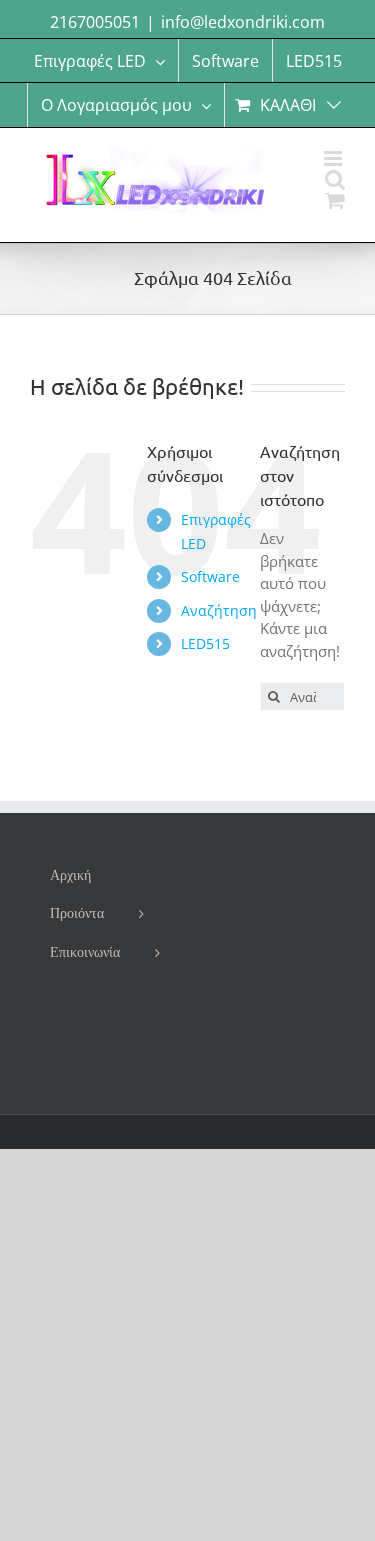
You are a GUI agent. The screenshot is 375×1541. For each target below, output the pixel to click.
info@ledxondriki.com (243, 22)
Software (210, 576)
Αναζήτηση (219, 610)
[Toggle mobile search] (335, 179)
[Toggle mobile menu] (334, 158)
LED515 (205, 643)
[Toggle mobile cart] (335, 200)
